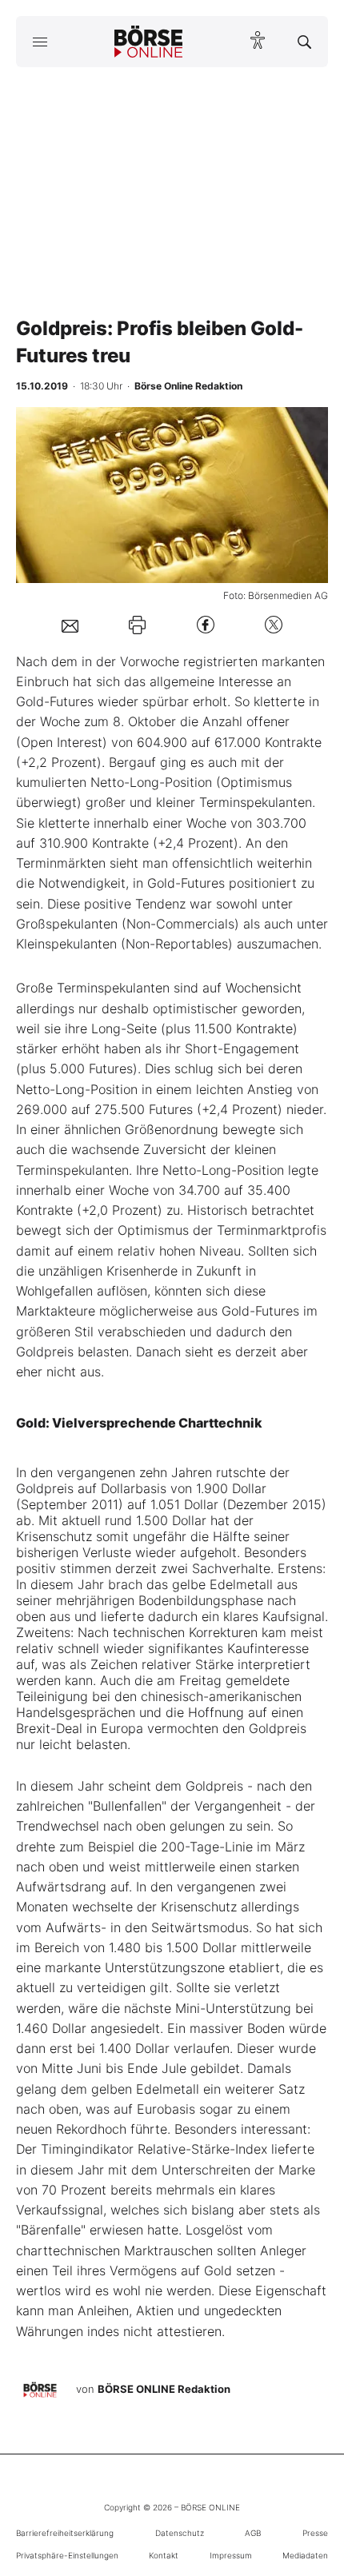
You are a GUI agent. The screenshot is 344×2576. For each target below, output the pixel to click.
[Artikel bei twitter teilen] (274, 625)
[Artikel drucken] (137, 625)
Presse (315, 2533)
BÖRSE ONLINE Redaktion (164, 2389)
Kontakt (164, 2555)
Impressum (231, 2555)
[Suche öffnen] (304, 42)
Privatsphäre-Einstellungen (67, 2555)
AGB (253, 2533)
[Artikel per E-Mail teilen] (70, 625)
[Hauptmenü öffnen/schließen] (40, 42)
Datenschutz (180, 2533)
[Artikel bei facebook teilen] (206, 625)
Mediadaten (305, 2555)
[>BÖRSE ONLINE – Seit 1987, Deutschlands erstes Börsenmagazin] (149, 42)
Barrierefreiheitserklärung (65, 2533)
